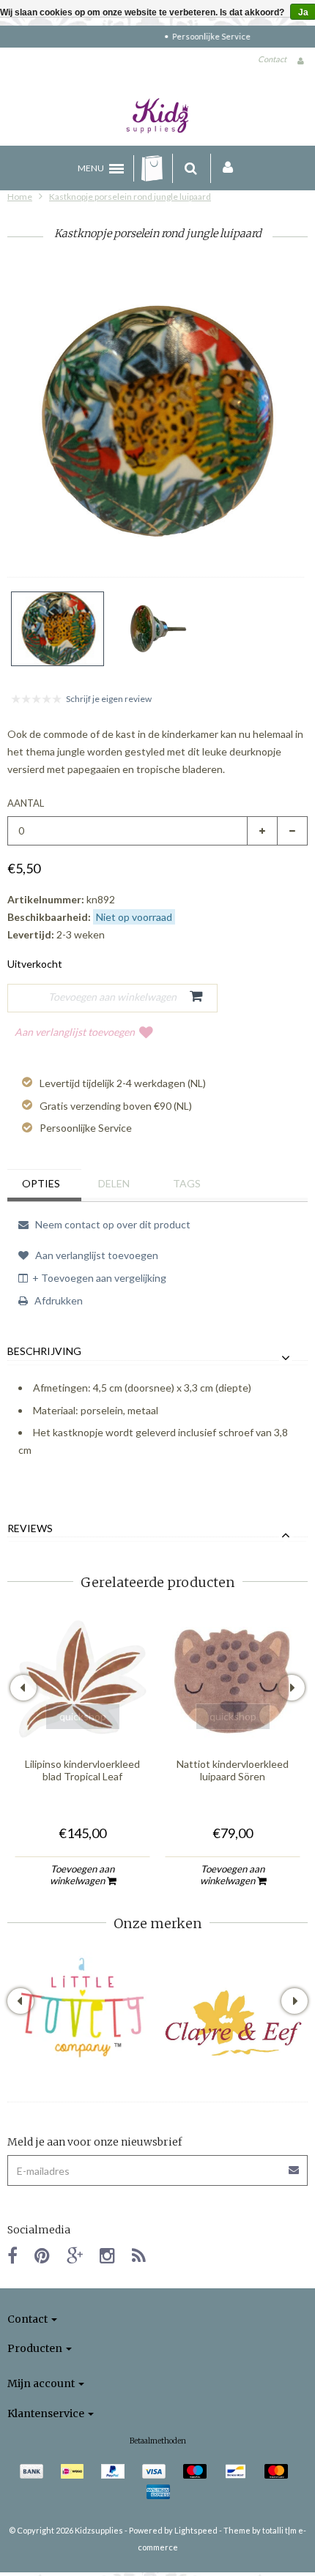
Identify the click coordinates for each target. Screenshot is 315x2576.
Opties (41, 1183)
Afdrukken (58, 1300)
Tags (187, 1183)
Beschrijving (44, 1351)
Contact (272, 59)
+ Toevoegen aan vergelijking (99, 1278)
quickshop (83, 1716)
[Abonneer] (294, 2165)
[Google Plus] (75, 2255)
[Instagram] (107, 2255)
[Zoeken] (191, 168)
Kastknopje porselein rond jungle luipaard (130, 197)
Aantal (26, 803)
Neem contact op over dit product (112, 1224)
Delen (114, 1183)
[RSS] (139, 2255)
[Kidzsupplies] (157, 116)
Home (20, 197)
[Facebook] (12, 2255)
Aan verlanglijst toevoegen (75, 1032)
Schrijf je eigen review (109, 699)
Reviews (30, 1528)
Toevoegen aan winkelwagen (82, 1875)
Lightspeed (196, 2530)
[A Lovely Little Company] (82, 2008)
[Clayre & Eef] (233, 2023)
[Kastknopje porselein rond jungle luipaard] (58, 629)
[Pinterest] (42, 2255)
